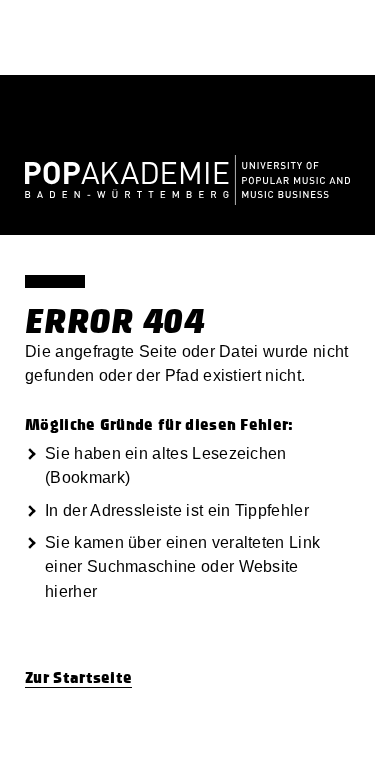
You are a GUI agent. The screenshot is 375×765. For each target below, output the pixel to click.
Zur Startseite (78, 678)
